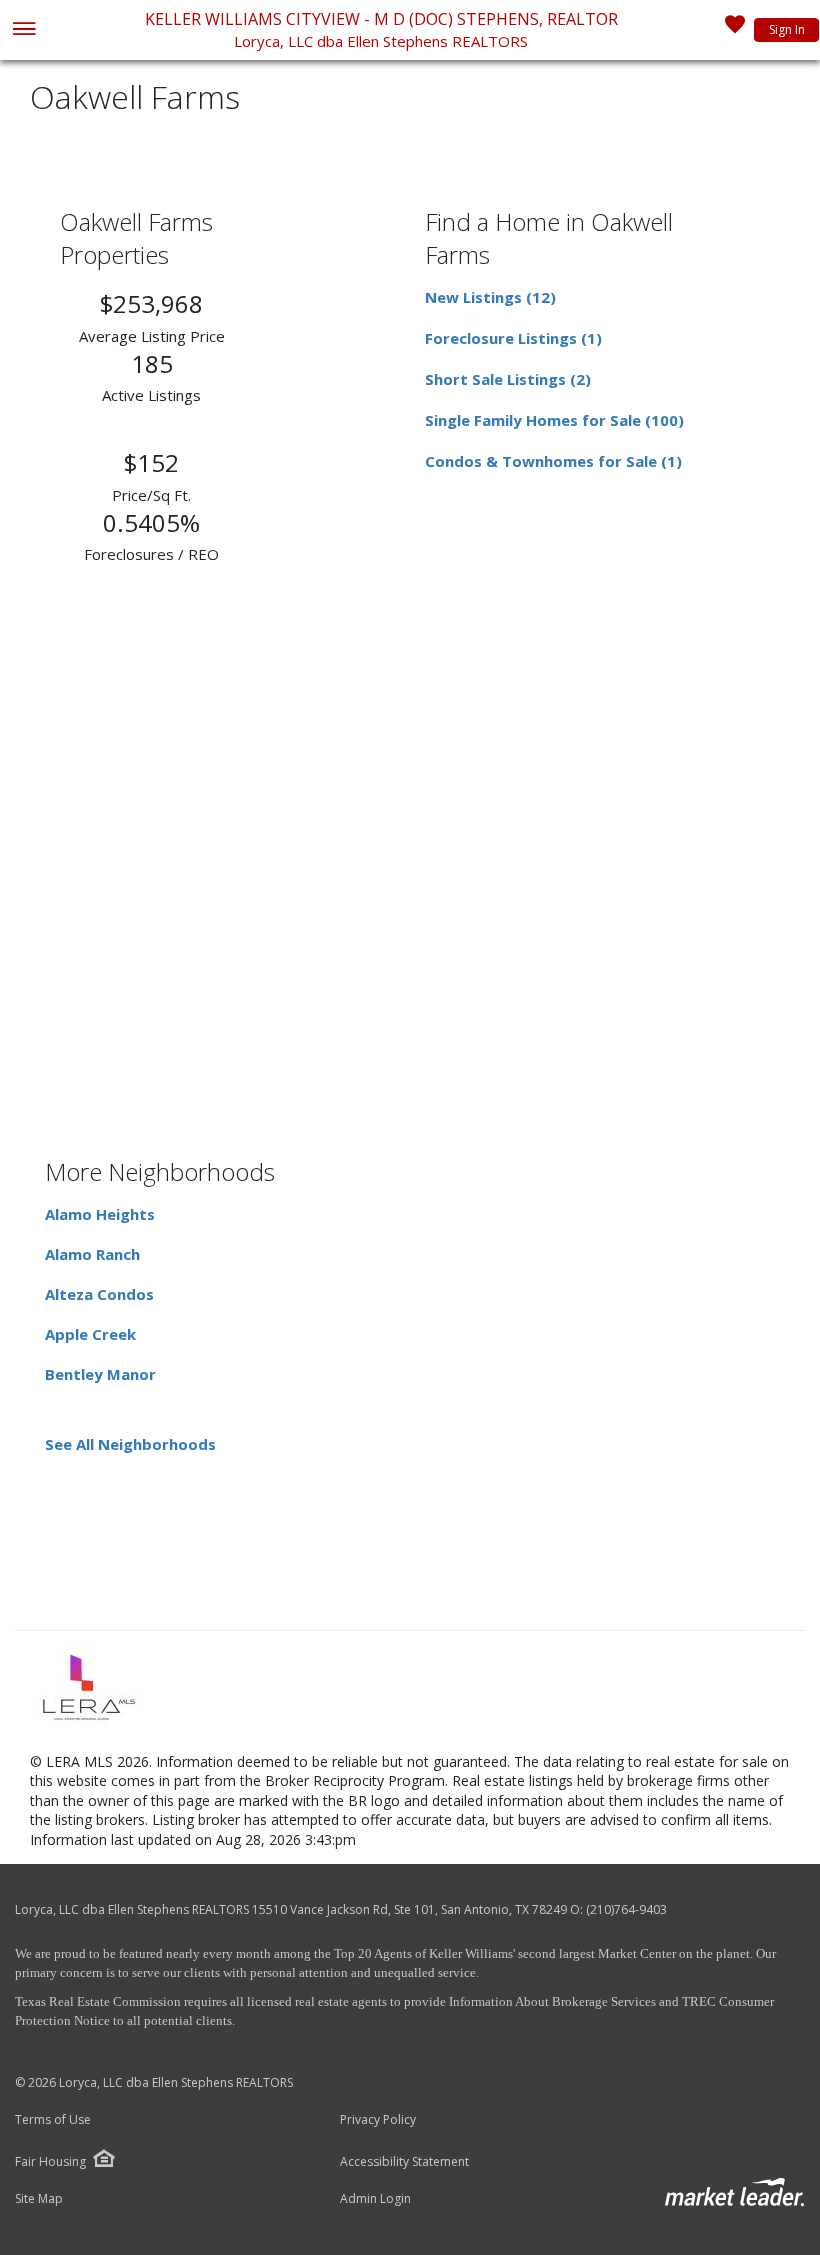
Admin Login (375, 2199)
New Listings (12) (490, 297)
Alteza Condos (99, 1294)
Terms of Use (53, 2120)
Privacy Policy (378, 2120)
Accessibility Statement (404, 2162)
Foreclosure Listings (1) (513, 338)
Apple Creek (90, 1334)
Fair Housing (50, 2161)
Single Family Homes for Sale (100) (554, 420)
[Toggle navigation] (23, 30)
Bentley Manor (100, 1374)
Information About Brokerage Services (551, 2001)
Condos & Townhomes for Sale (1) (553, 461)
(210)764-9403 (626, 1909)
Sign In (787, 29)
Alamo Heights (100, 1214)
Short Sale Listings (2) (508, 379)
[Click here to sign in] (735, 30)
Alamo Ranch (92, 1254)
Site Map (39, 2199)
